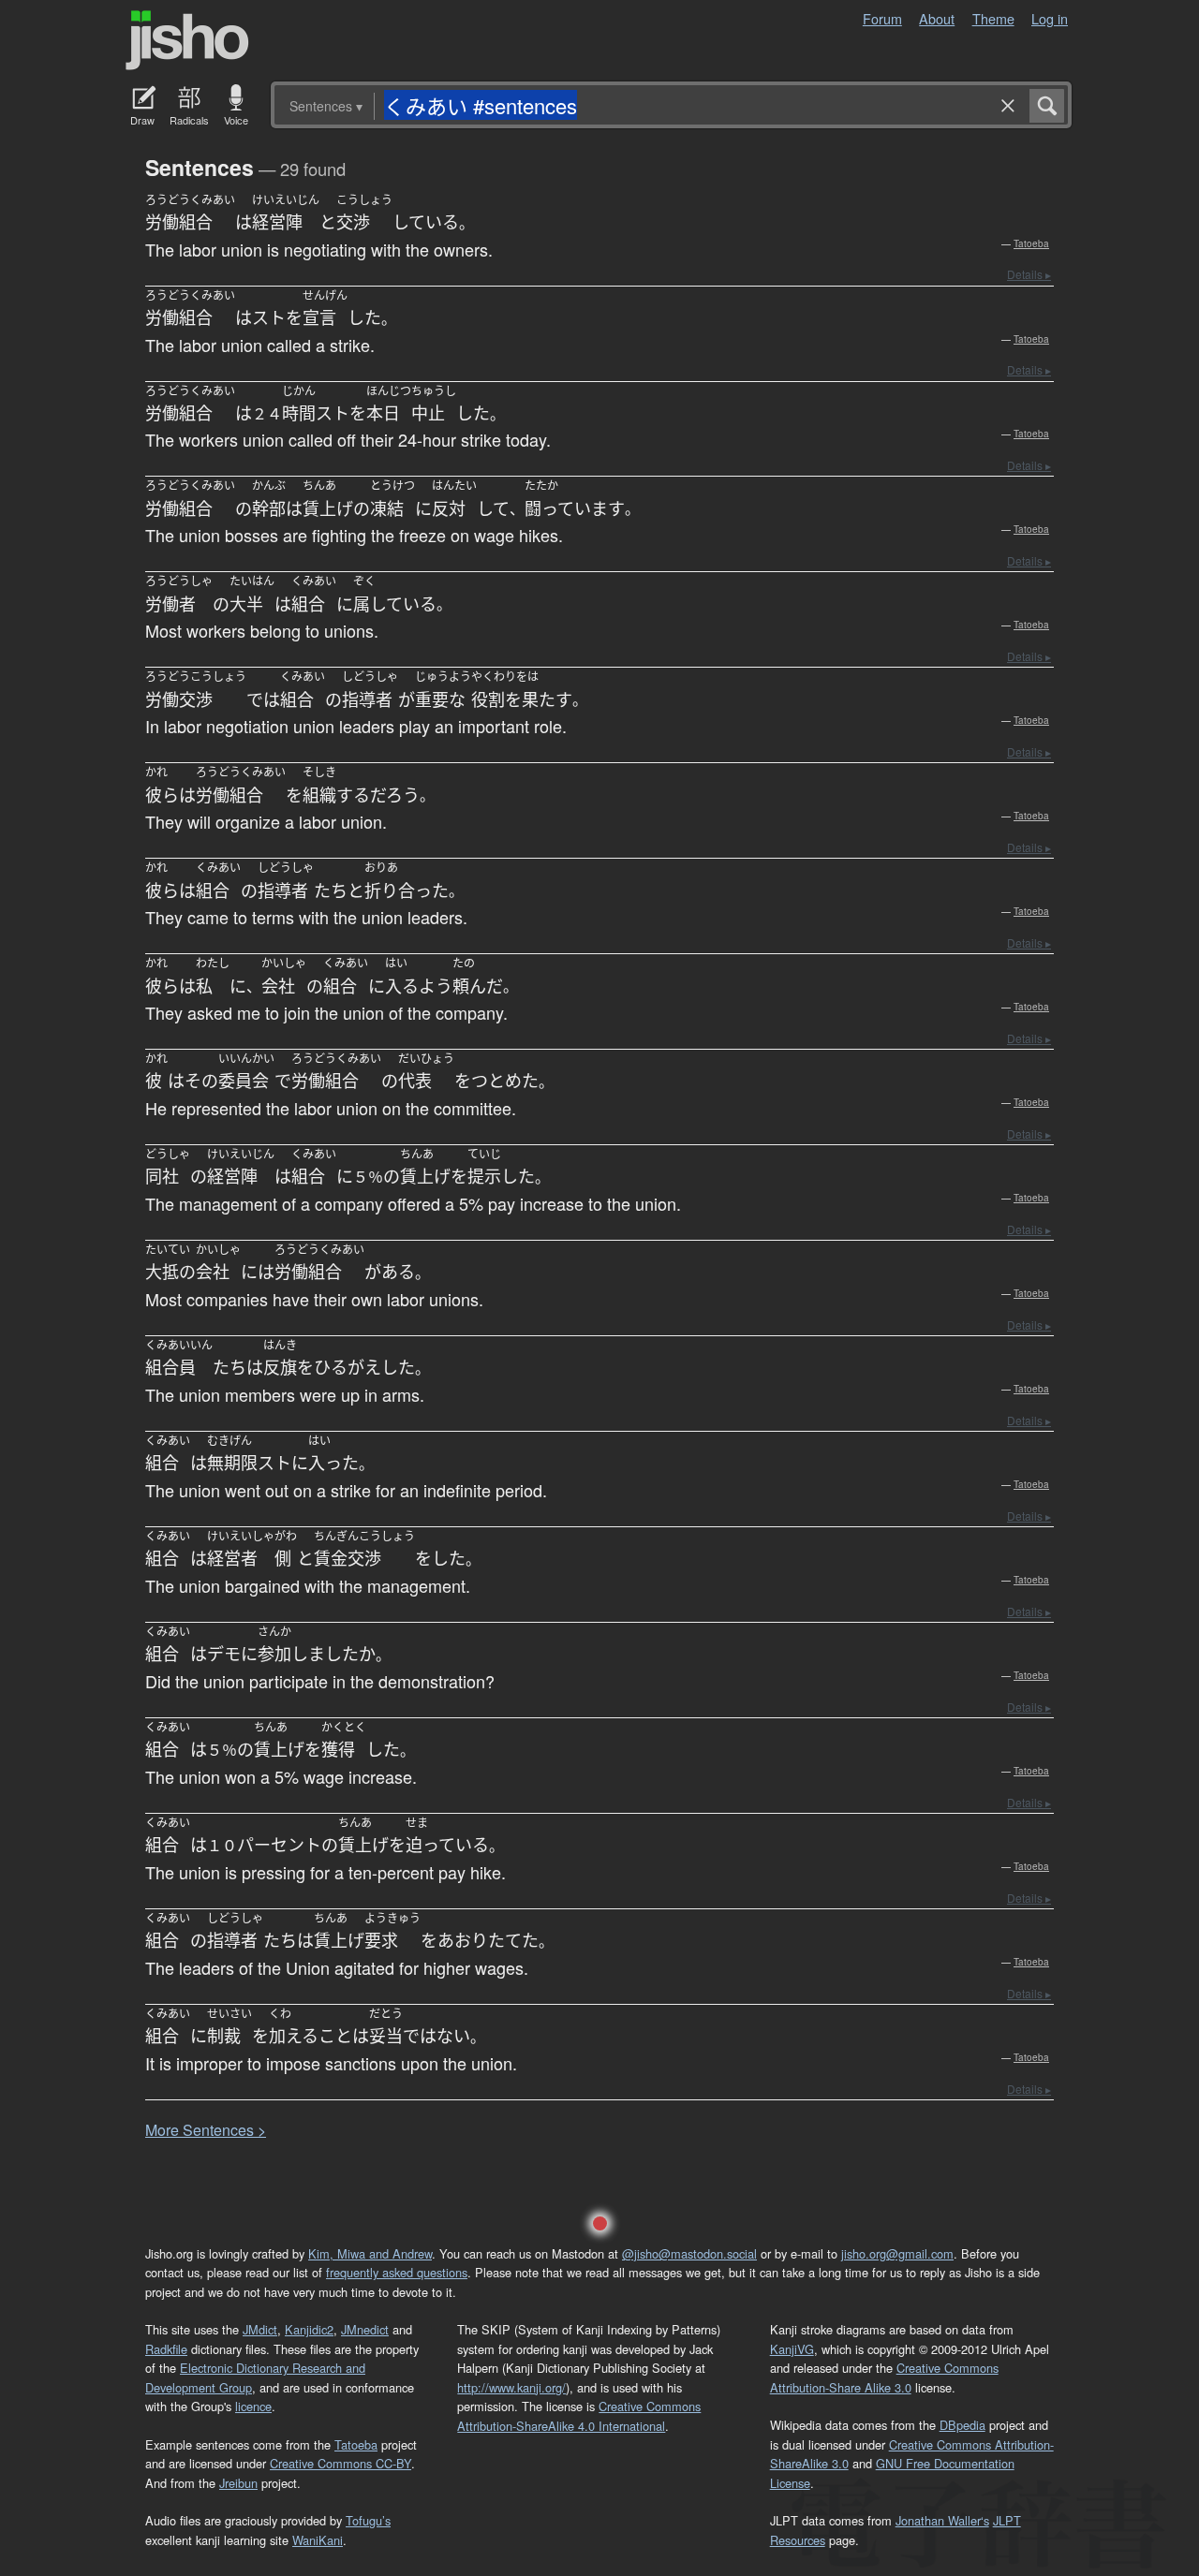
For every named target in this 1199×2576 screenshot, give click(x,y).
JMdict (260, 2329)
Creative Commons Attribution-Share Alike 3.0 (884, 2377)
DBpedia (962, 2425)
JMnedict (365, 2329)
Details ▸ (1029, 274)
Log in (1050, 18)
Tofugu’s (368, 2520)
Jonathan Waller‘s (942, 2520)
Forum (882, 18)
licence (253, 2406)
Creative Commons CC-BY (340, 2463)
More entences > (206, 2130)
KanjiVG (792, 2349)
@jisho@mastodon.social (689, 2253)
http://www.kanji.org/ (511, 2387)
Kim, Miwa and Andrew (370, 2253)
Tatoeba (1031, 243)
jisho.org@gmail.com (897, 2253)
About (937, 18)
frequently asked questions (397, 2272)
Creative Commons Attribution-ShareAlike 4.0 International (579, 2415)
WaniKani (318, 2540)
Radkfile (166, 2349)
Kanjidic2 (309, 2329)
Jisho (187, 40)
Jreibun (238, 2483)
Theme (993, 18)
